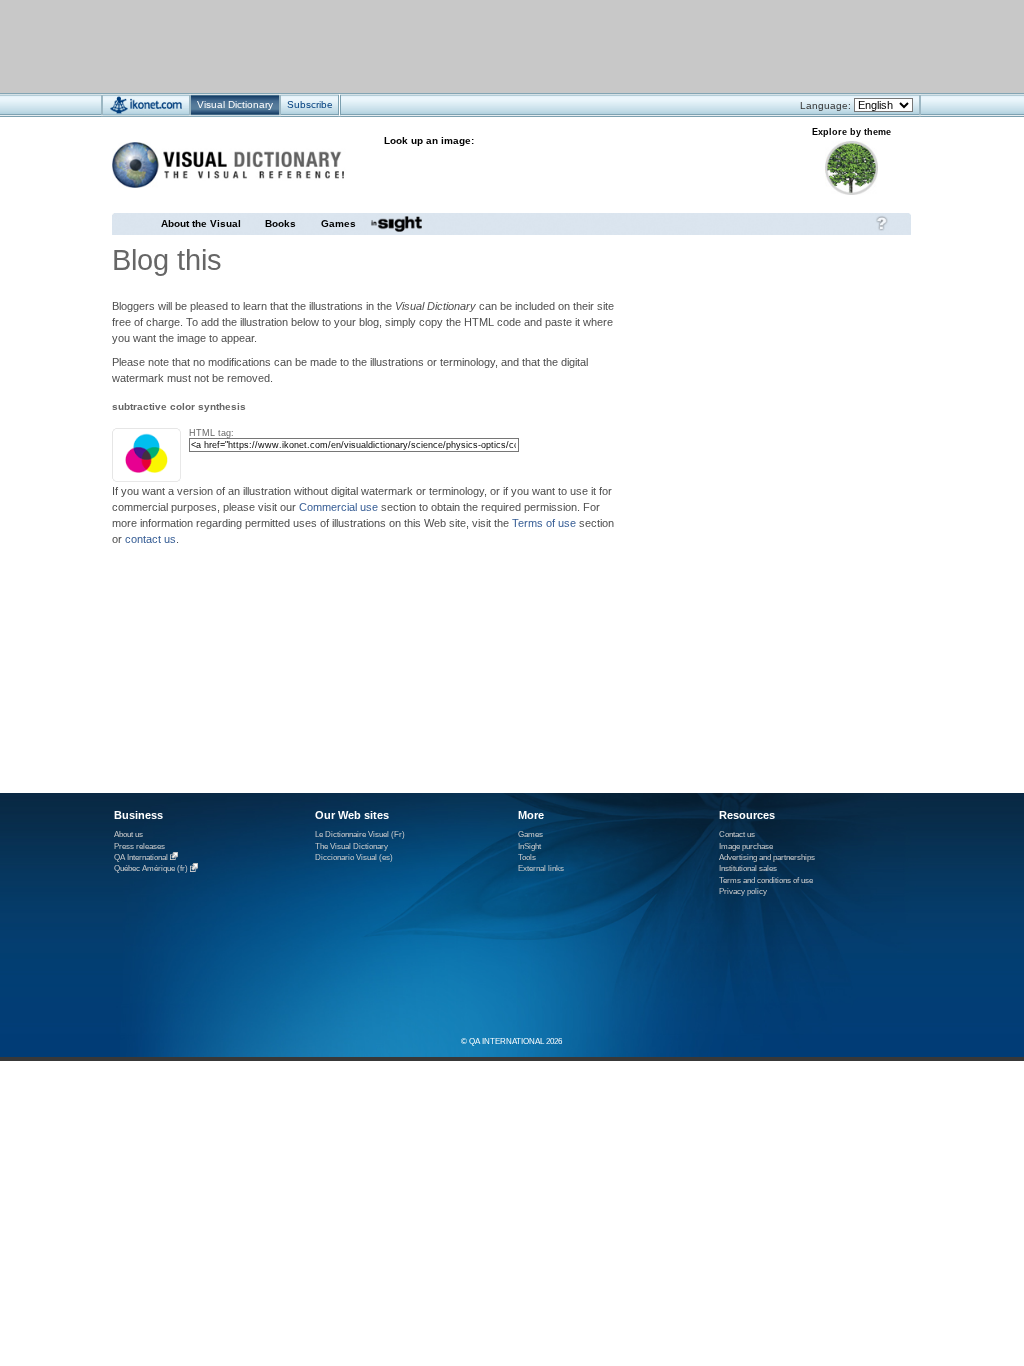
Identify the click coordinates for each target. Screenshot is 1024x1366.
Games (338, 223)
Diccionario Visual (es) (354, 857)
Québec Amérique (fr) (151, 869)
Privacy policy (743, 891)
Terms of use (544, 523)
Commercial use (338, 507)
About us (128, 834)
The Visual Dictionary (351, 846)
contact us (150, 539)
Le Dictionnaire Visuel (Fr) (360, 834)
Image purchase (746, 846)
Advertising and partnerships (767, 857)
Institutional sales (748, 868)
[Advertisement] (452, 45)
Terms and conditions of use (766, 880)
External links (541, 868)
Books (280, 223)
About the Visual (201, 223)
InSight (529, 846)
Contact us (737, 834)
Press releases (139, 846)
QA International (141, 857)
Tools (527, 857)
